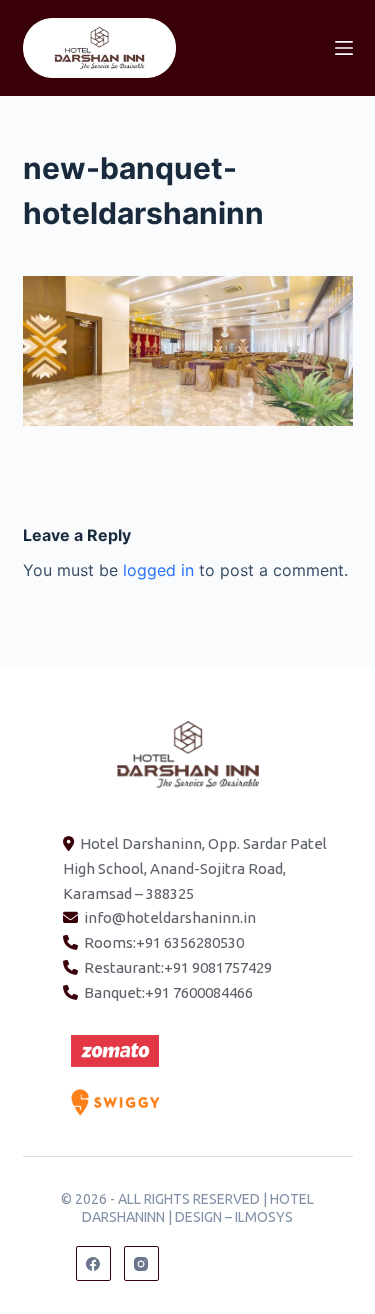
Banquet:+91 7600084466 (168, 992)
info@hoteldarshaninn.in (170, 917)
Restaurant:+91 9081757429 (178, 967)
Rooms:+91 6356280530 (164, 942)
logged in (158, 570)
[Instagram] (141, 1263)
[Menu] (344, 48)
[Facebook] (93, 1263)
